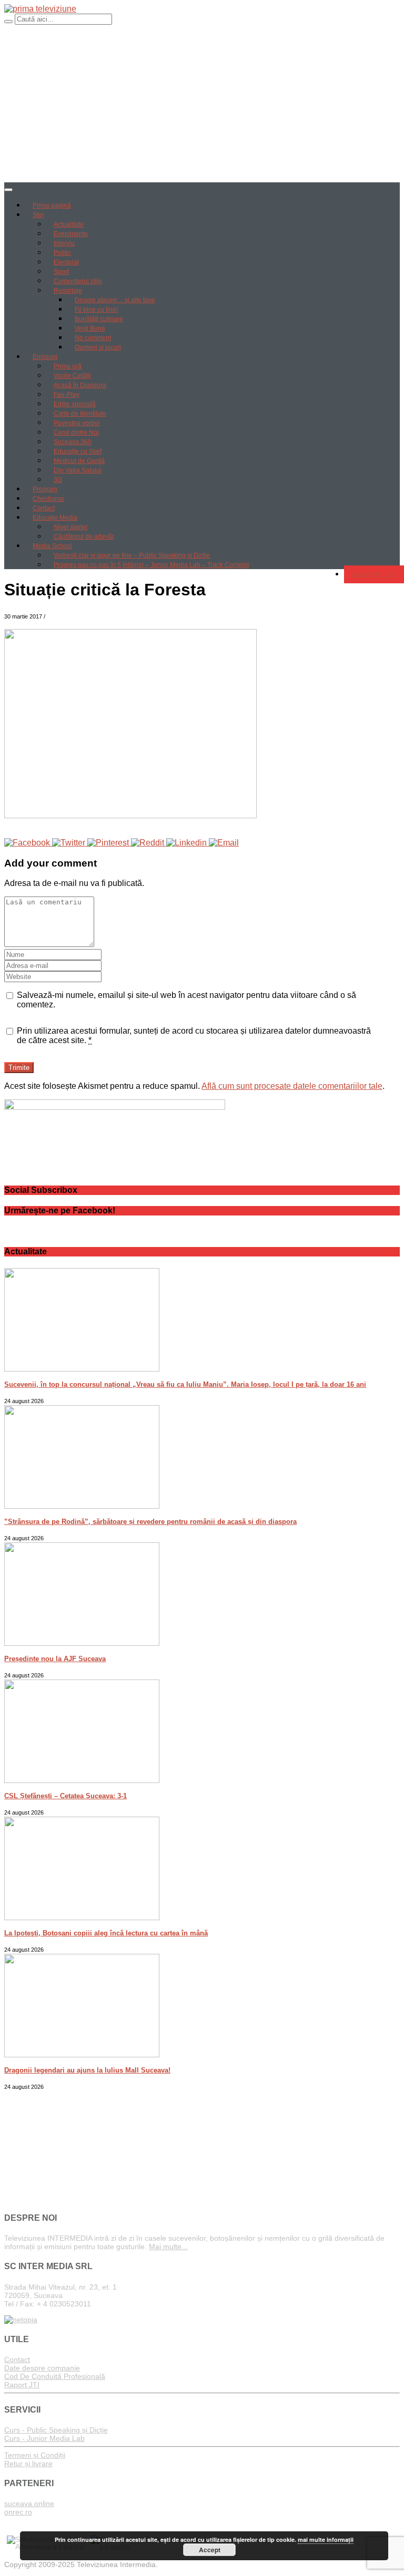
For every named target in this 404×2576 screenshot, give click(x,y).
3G (58, 480)
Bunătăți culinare (99, 319)
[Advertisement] (202, 104)
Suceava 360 (73, 442)
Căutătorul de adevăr (84, 537)
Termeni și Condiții (35, 2455)
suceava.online (29, 2503)
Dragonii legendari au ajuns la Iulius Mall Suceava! (87, 2070)
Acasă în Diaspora (80, 385)
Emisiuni (45, 357)
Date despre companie (42, 2368)
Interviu (64, 243)
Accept (210, 2550)
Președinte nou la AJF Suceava (55, 1659)
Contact (44, 508)
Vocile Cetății (72, 376)
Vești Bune (90, 328)
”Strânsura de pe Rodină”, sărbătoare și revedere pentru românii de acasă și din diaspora (150, 1522)
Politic (62, 253)
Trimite (19, 1068)
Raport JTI (22, 2385)
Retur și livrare (28, 2464)
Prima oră (68, 366)
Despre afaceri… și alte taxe (115, 300)
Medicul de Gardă (79, 461)
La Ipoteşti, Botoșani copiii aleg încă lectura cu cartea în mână (106, 1933)
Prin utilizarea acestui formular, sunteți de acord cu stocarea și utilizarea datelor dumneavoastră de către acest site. (194, 1035)
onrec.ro (18, 2512)
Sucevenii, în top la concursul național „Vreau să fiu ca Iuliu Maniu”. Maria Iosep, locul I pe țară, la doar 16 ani (185, 1384)
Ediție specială (75, 404)
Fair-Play (67, 395)
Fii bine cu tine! (96, 310)
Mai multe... (168, 2247)
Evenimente (71, 234)
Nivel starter (71, 527)
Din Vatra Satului (78, 470)
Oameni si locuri (98, 347)
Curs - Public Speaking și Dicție (56, 2430)
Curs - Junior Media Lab (44, 2438)
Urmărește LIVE (374, 574)
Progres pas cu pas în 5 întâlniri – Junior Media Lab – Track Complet (151, 565)
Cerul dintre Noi (76, 432)
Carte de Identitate (80, 414)
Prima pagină (52, 205)
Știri (38, 215)
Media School (52, 546)
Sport (61, 272)
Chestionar (48, 499)
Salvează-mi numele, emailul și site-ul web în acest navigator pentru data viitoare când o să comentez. (186, 1000)
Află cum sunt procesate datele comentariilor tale (292, 1086)
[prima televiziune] (40, 9)
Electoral (66, 262)
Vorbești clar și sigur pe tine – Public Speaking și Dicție (132, 555)
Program (45, 489)
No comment (93, 338)
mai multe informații (326, 2539)
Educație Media (55, 518)
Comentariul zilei (78, 281)
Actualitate (69, 224)
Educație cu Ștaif (78, 451)
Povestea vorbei (77, 423)
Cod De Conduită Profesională (55, 2376)
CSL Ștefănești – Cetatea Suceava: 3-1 (65, 1796)
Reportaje (68, 291)
